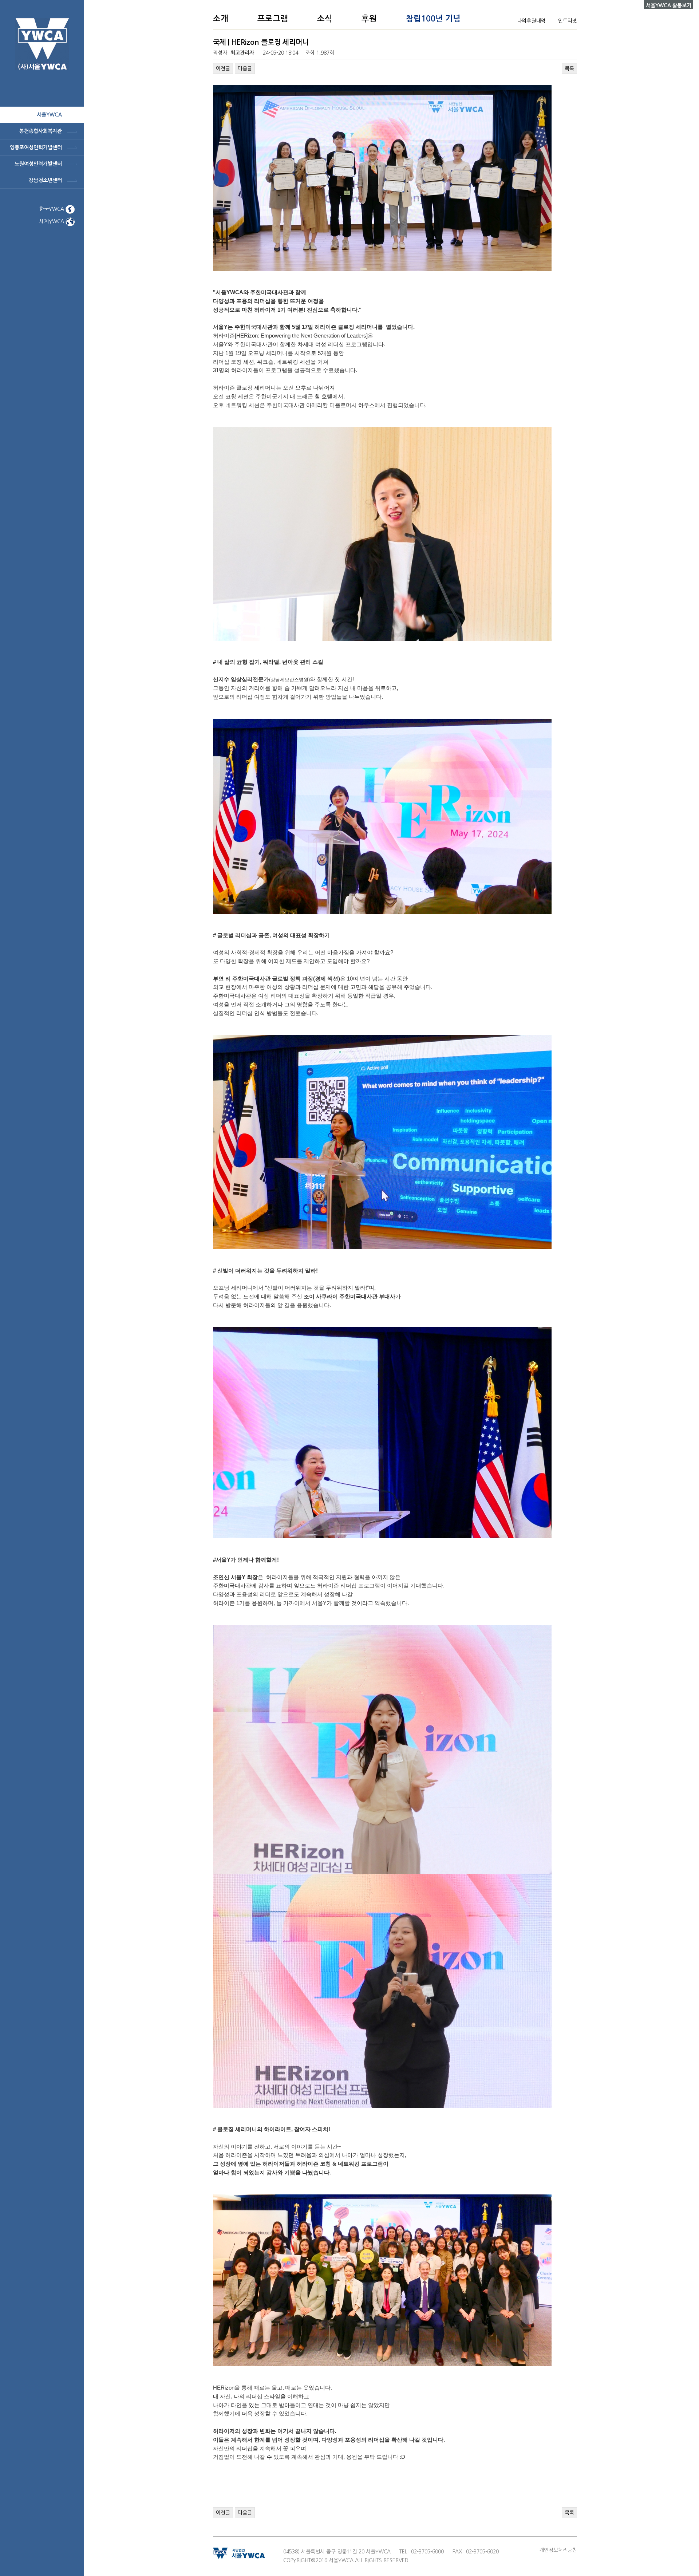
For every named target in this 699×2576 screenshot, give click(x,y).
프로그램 (273, 19)
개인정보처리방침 (558, 2550)
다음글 (245, 68)
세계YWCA (52, 221)
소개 (221, 19)
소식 (325, 19)
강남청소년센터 (45, 180)
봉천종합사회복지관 (41, 131)
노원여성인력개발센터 (38, 164)
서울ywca (49, 115)
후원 (369, 19)
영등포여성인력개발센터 (36, 147)
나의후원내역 (531, 21)
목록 (569, 68)
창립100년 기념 (433, 19)
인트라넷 (568, 21)
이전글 (223, 68)
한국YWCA (52, 209)
